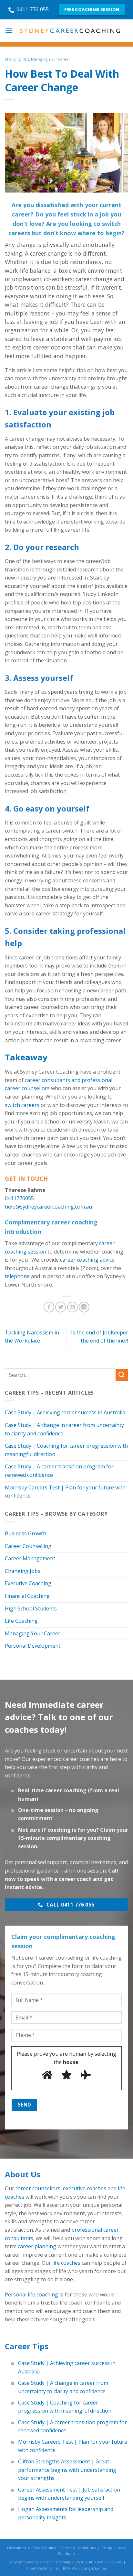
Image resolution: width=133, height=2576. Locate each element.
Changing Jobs (17, 59)
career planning (37, 2246)
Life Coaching (21, 1621)
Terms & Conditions (78, 2548)
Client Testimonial (42, 2568)
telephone (17, 1276)
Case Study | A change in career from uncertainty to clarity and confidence (64, 1429)
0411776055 (19, 1198)
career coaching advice (87, 1260)
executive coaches (85, 2188)
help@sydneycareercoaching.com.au (48, 1207)
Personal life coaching (31, 2294)
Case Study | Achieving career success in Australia (65, 1412)
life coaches (66, 2263)
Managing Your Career (51, 59)
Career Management (30, 1558)
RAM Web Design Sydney (85, 2568)
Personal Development (33, 1646)
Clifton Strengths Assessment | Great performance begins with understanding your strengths (67, 2470)
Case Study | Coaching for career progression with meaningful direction (66, 1450)
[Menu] (9, 31)
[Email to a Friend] (72, 1307)
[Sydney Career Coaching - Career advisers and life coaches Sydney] (70, 31)
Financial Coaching (27, 1596)
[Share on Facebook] (49, 1307)
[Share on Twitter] (61, 1307)
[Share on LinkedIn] (84, 1307)
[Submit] (122, 1375)
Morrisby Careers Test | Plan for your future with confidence (65, 1492)
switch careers (22, 1105)
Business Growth (26, 1533)
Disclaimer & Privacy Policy (31, 2548)
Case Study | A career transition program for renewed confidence (59, 1471)
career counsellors (38, 2188)
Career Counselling (28, 1546)
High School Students (31, 1609)
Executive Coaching (28, 1583)
